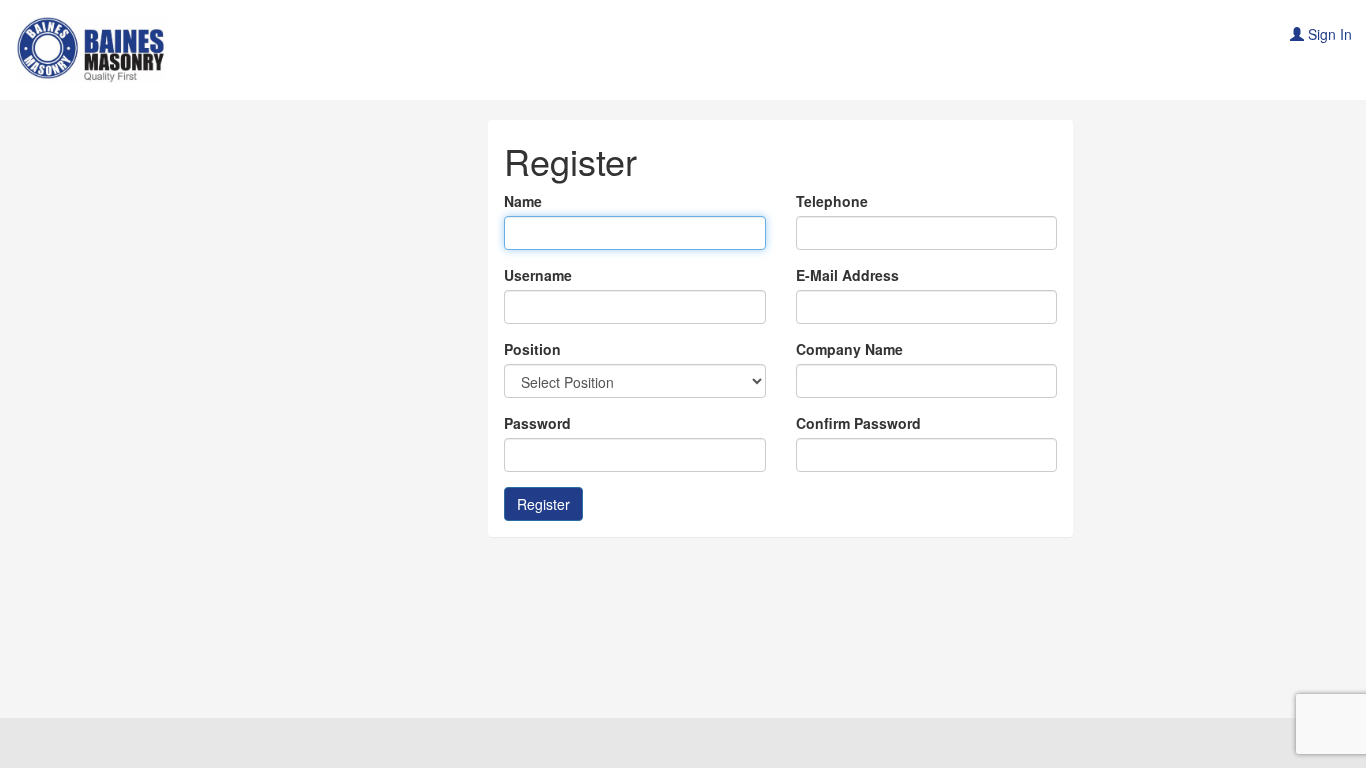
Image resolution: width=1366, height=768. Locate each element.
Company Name (849, 349)
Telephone (832, 201)
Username (538, 275)
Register (543, 504)
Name (523, 201)
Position (532, 349)
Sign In (1328, 34)
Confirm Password (858, 423)
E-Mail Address (847, 275)
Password (537, 423)
